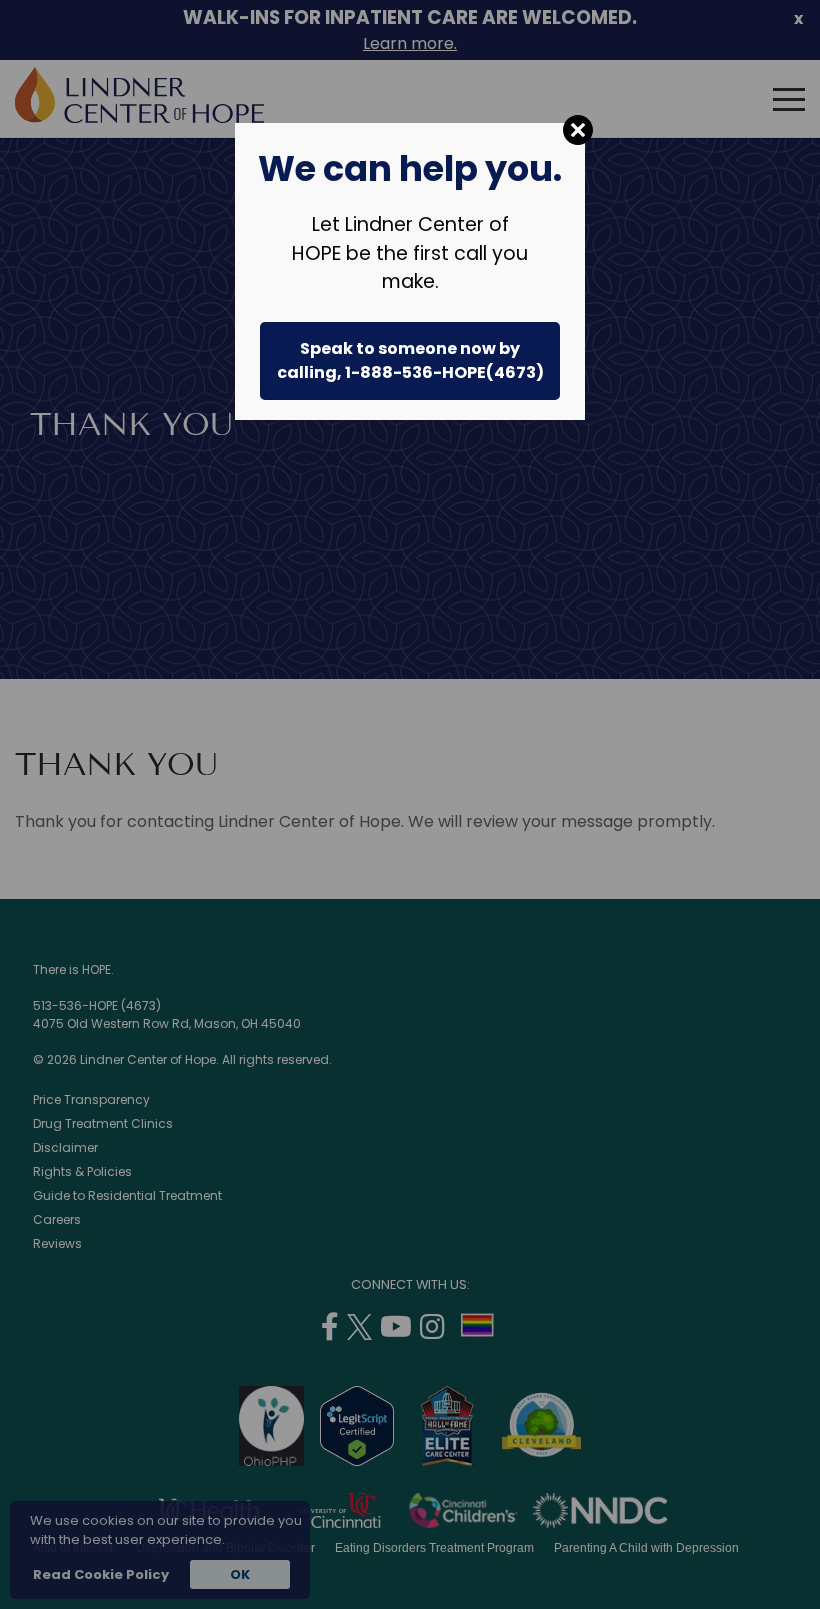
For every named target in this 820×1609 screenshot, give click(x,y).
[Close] (578, 130)
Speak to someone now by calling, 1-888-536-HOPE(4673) (410, 360)
